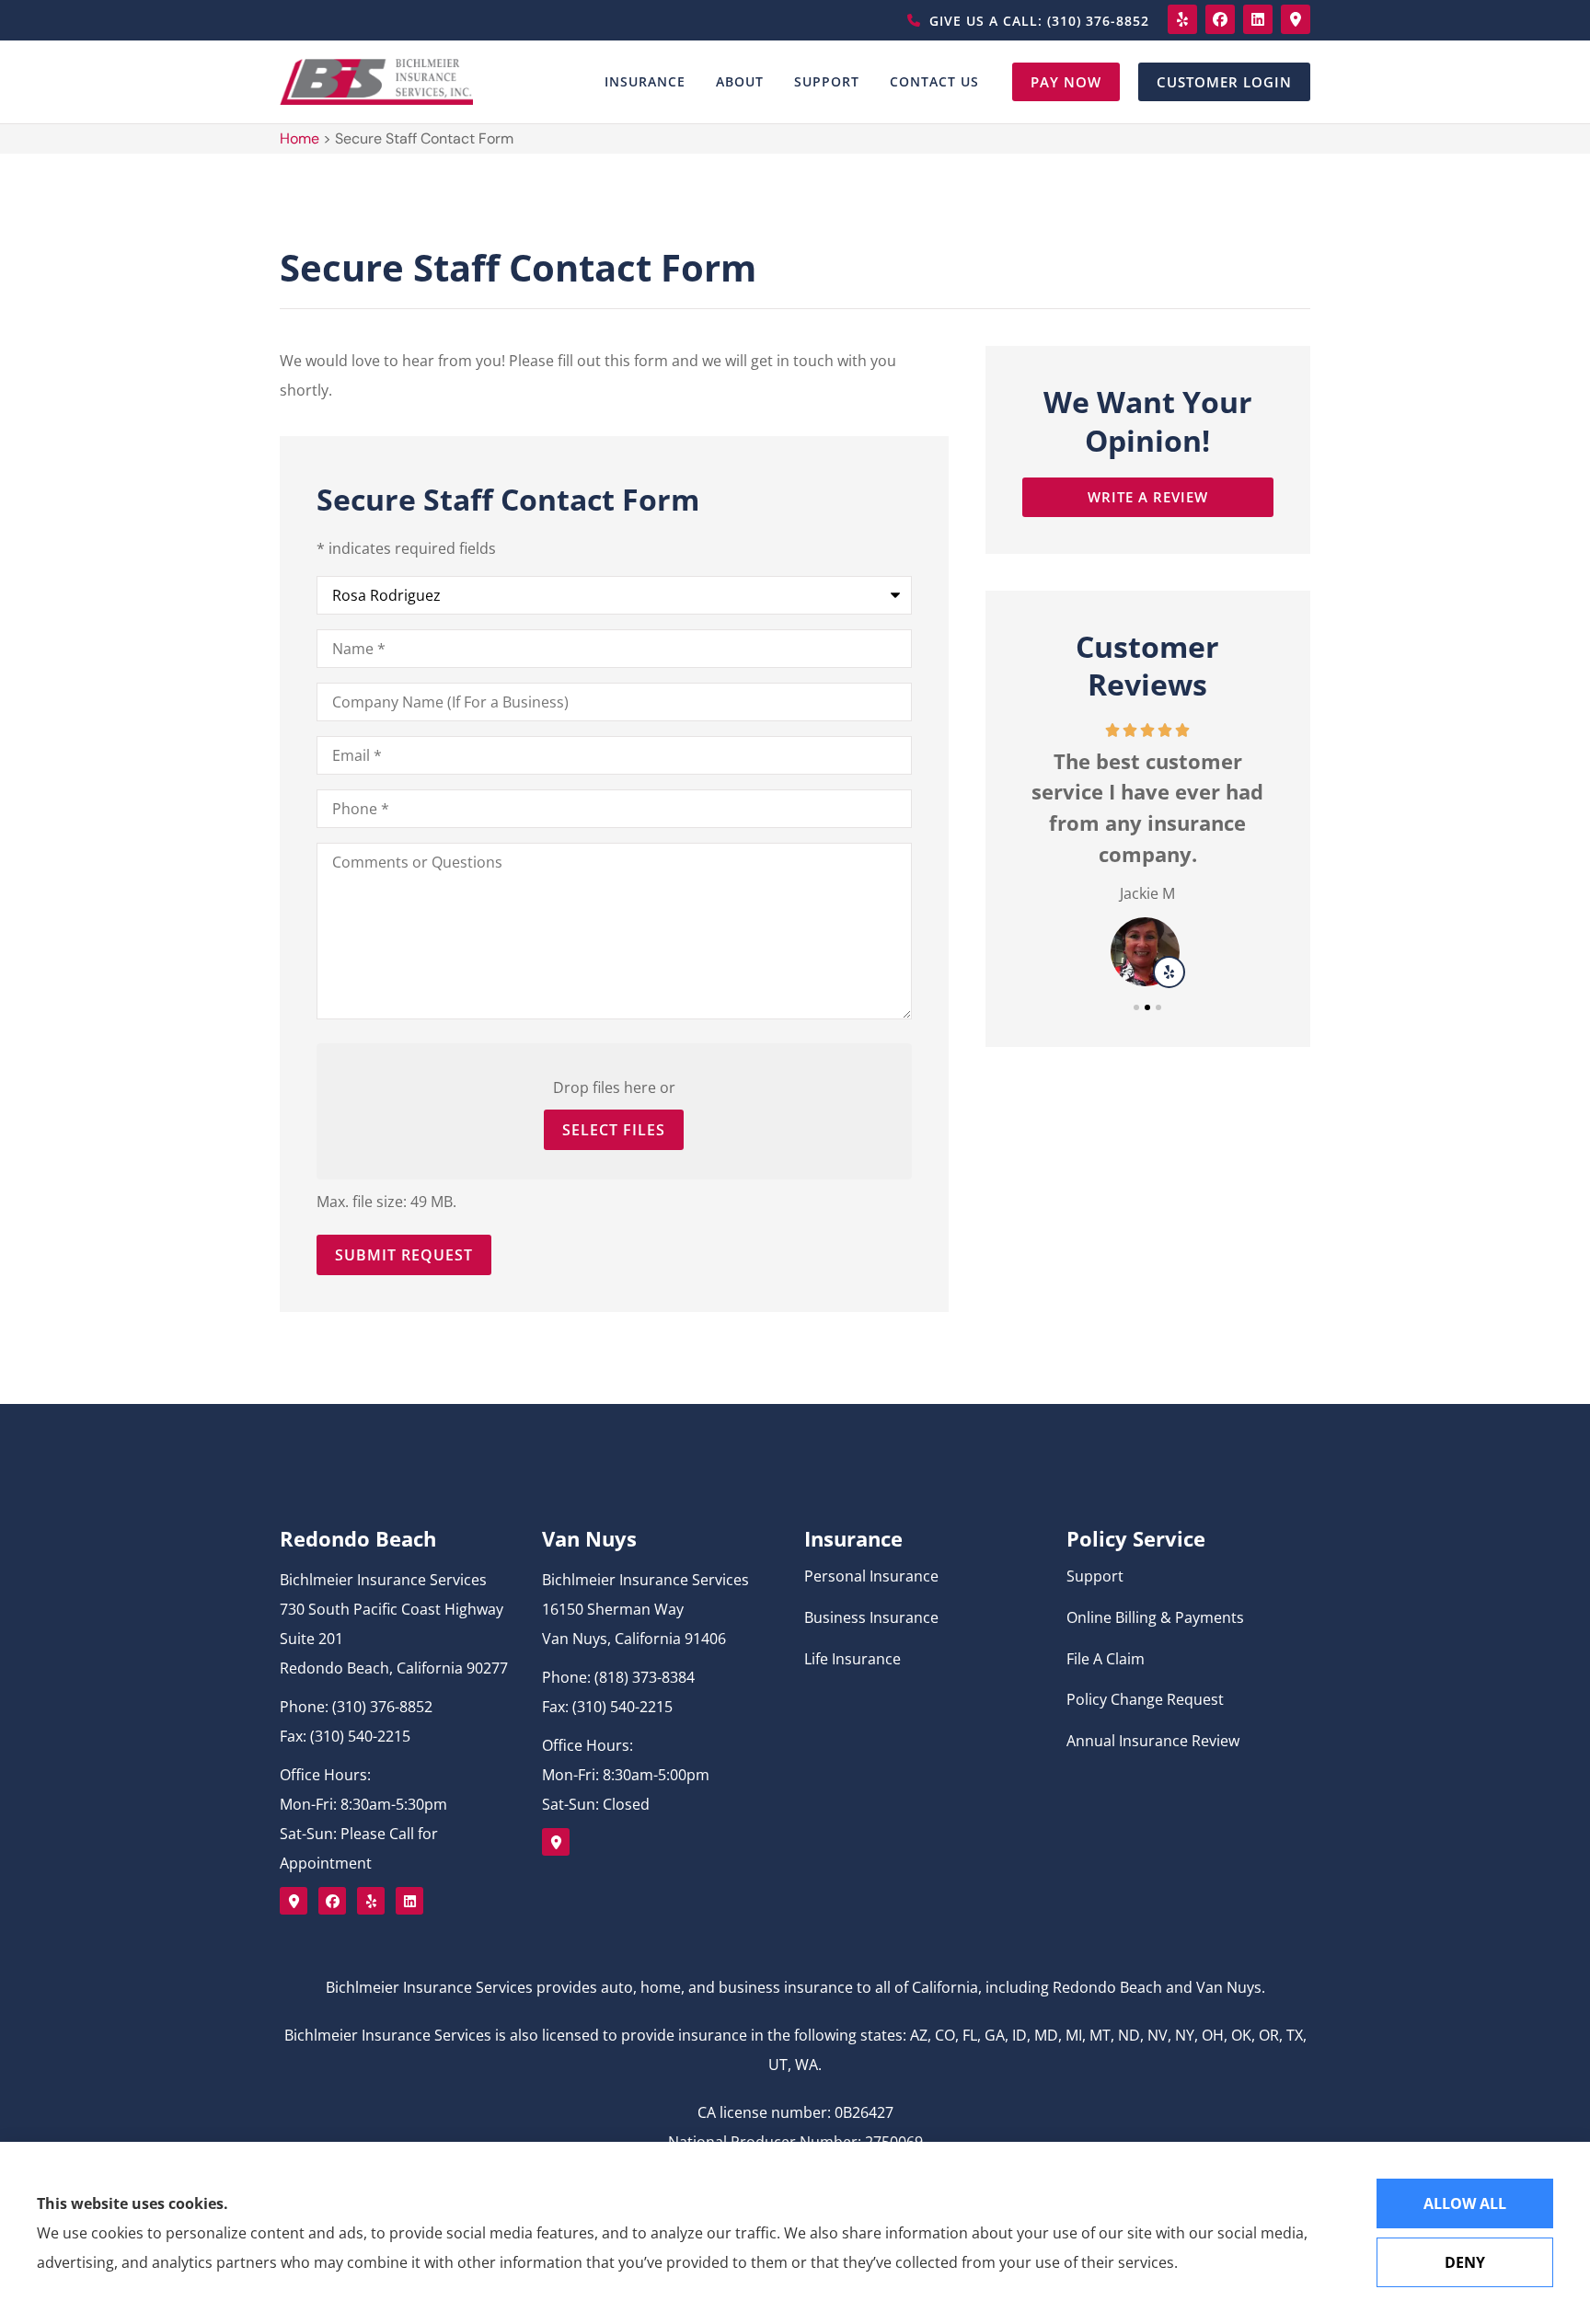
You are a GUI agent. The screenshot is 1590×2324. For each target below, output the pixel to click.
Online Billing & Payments (1155, 1617)
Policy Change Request (1145, 1699)
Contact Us (934, 81)
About (740, 81)
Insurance (645, 81)
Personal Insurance (871, 1576)
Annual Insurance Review (1153, 1741)
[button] (1136, 1007)
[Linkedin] (1258, 19)
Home (300, 138)
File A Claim (1106, 1659)
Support (827, 81)
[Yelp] (1182, 19)
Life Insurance (853, 1659)
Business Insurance (871, 1617)
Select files (614, 1130)
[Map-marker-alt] (1296, 19)
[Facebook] (1220, 19)
